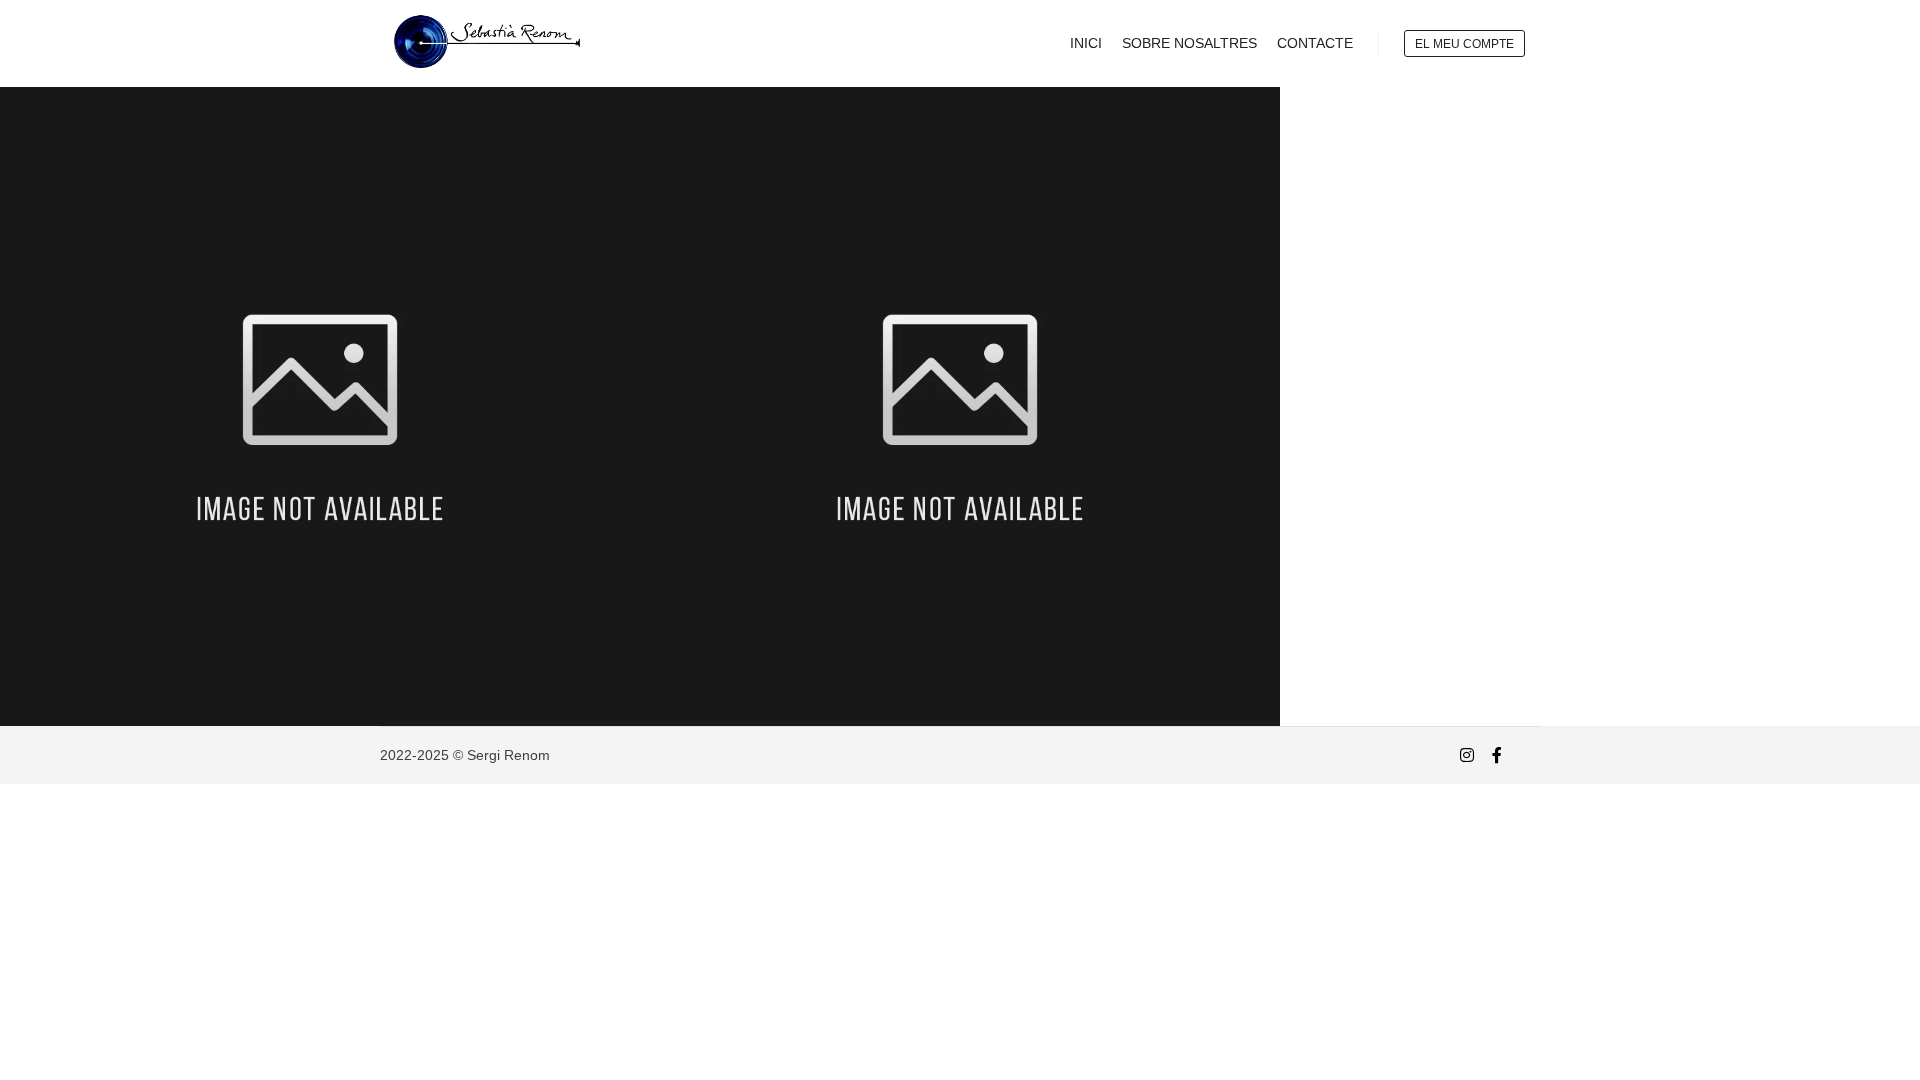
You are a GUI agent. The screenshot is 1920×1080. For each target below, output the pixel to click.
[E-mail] (1527, 756)
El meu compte (1464, 44)
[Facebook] (1497, 755)
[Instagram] (1467, 755)
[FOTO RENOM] (480, 43)
